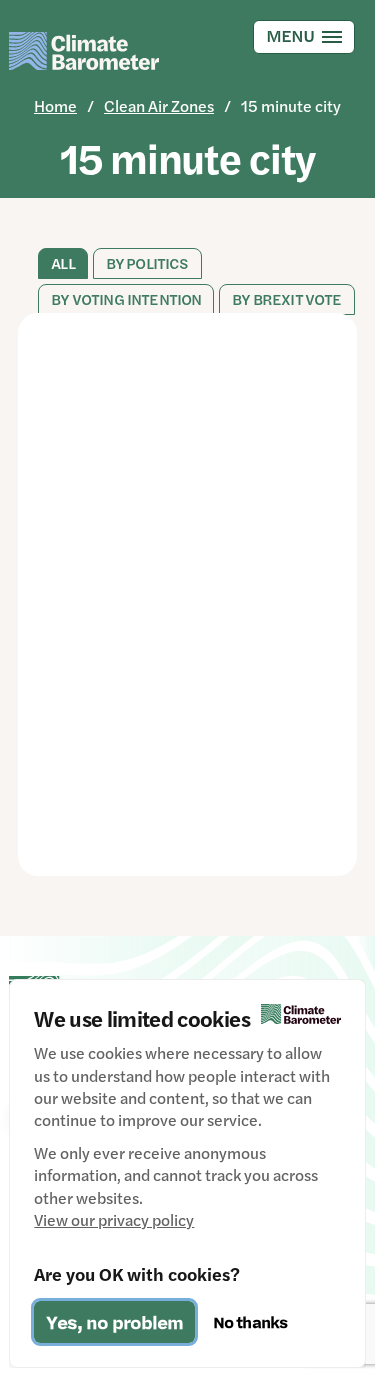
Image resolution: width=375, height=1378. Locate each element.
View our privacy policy (114, 1220)
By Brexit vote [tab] (286, 299)
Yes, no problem (114, 1322)
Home (55, 105)
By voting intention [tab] (126, 299)
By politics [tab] (147, 263)
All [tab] (62, 263)
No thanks (250, 1322)
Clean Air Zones (159, 105)
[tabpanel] (187, 594)
